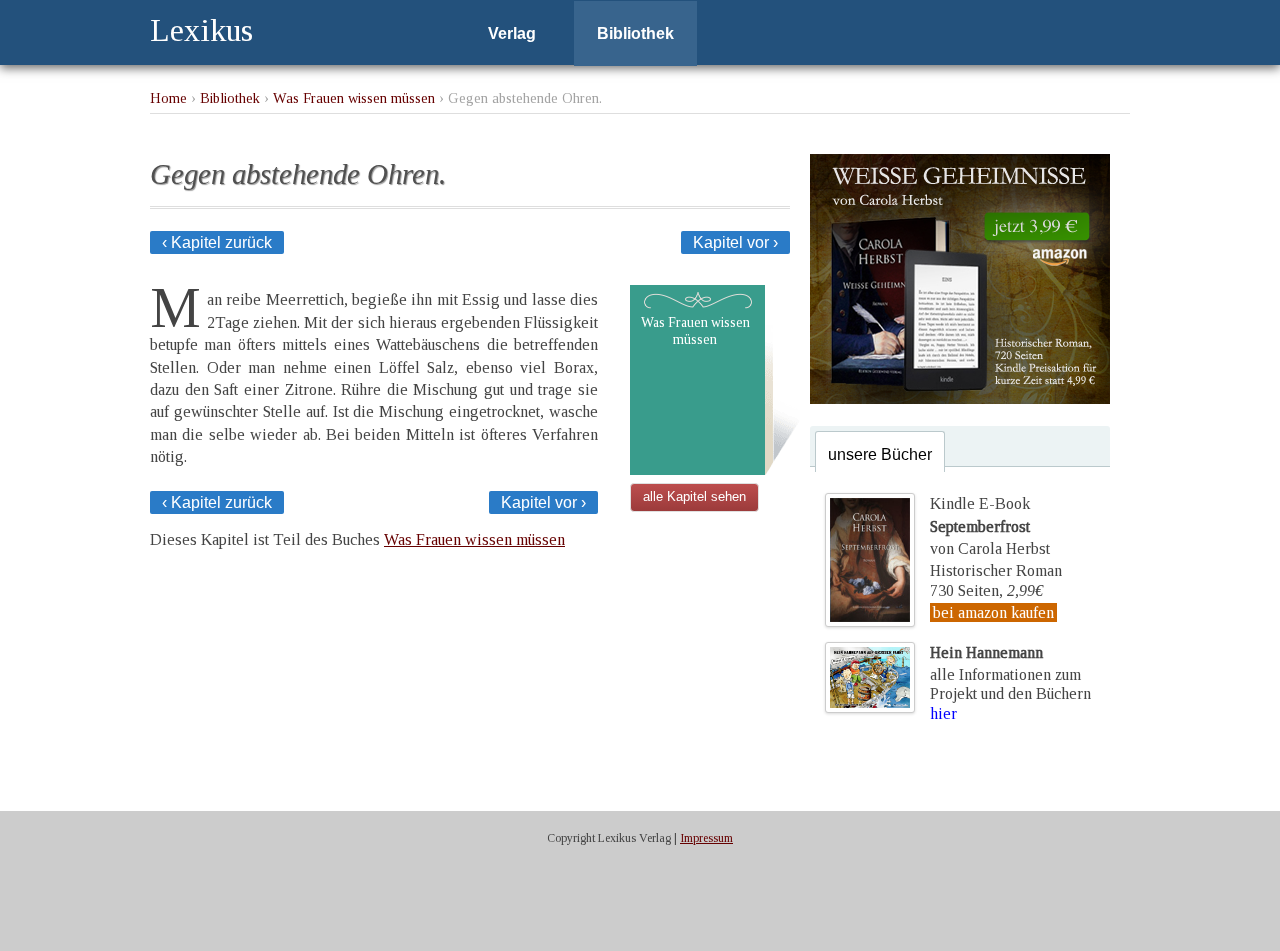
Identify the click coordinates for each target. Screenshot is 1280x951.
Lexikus (201, 30)
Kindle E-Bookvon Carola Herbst (990, 526)
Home (168, 98)
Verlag (512, 33)
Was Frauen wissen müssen (354, 98)
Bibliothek (635, 33)
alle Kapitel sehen (694, 496)
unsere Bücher (880, 454)
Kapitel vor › (735, 242)
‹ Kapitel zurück (217, 242)
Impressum (706, 838)
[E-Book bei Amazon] (960, 398)
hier (943, 713)
